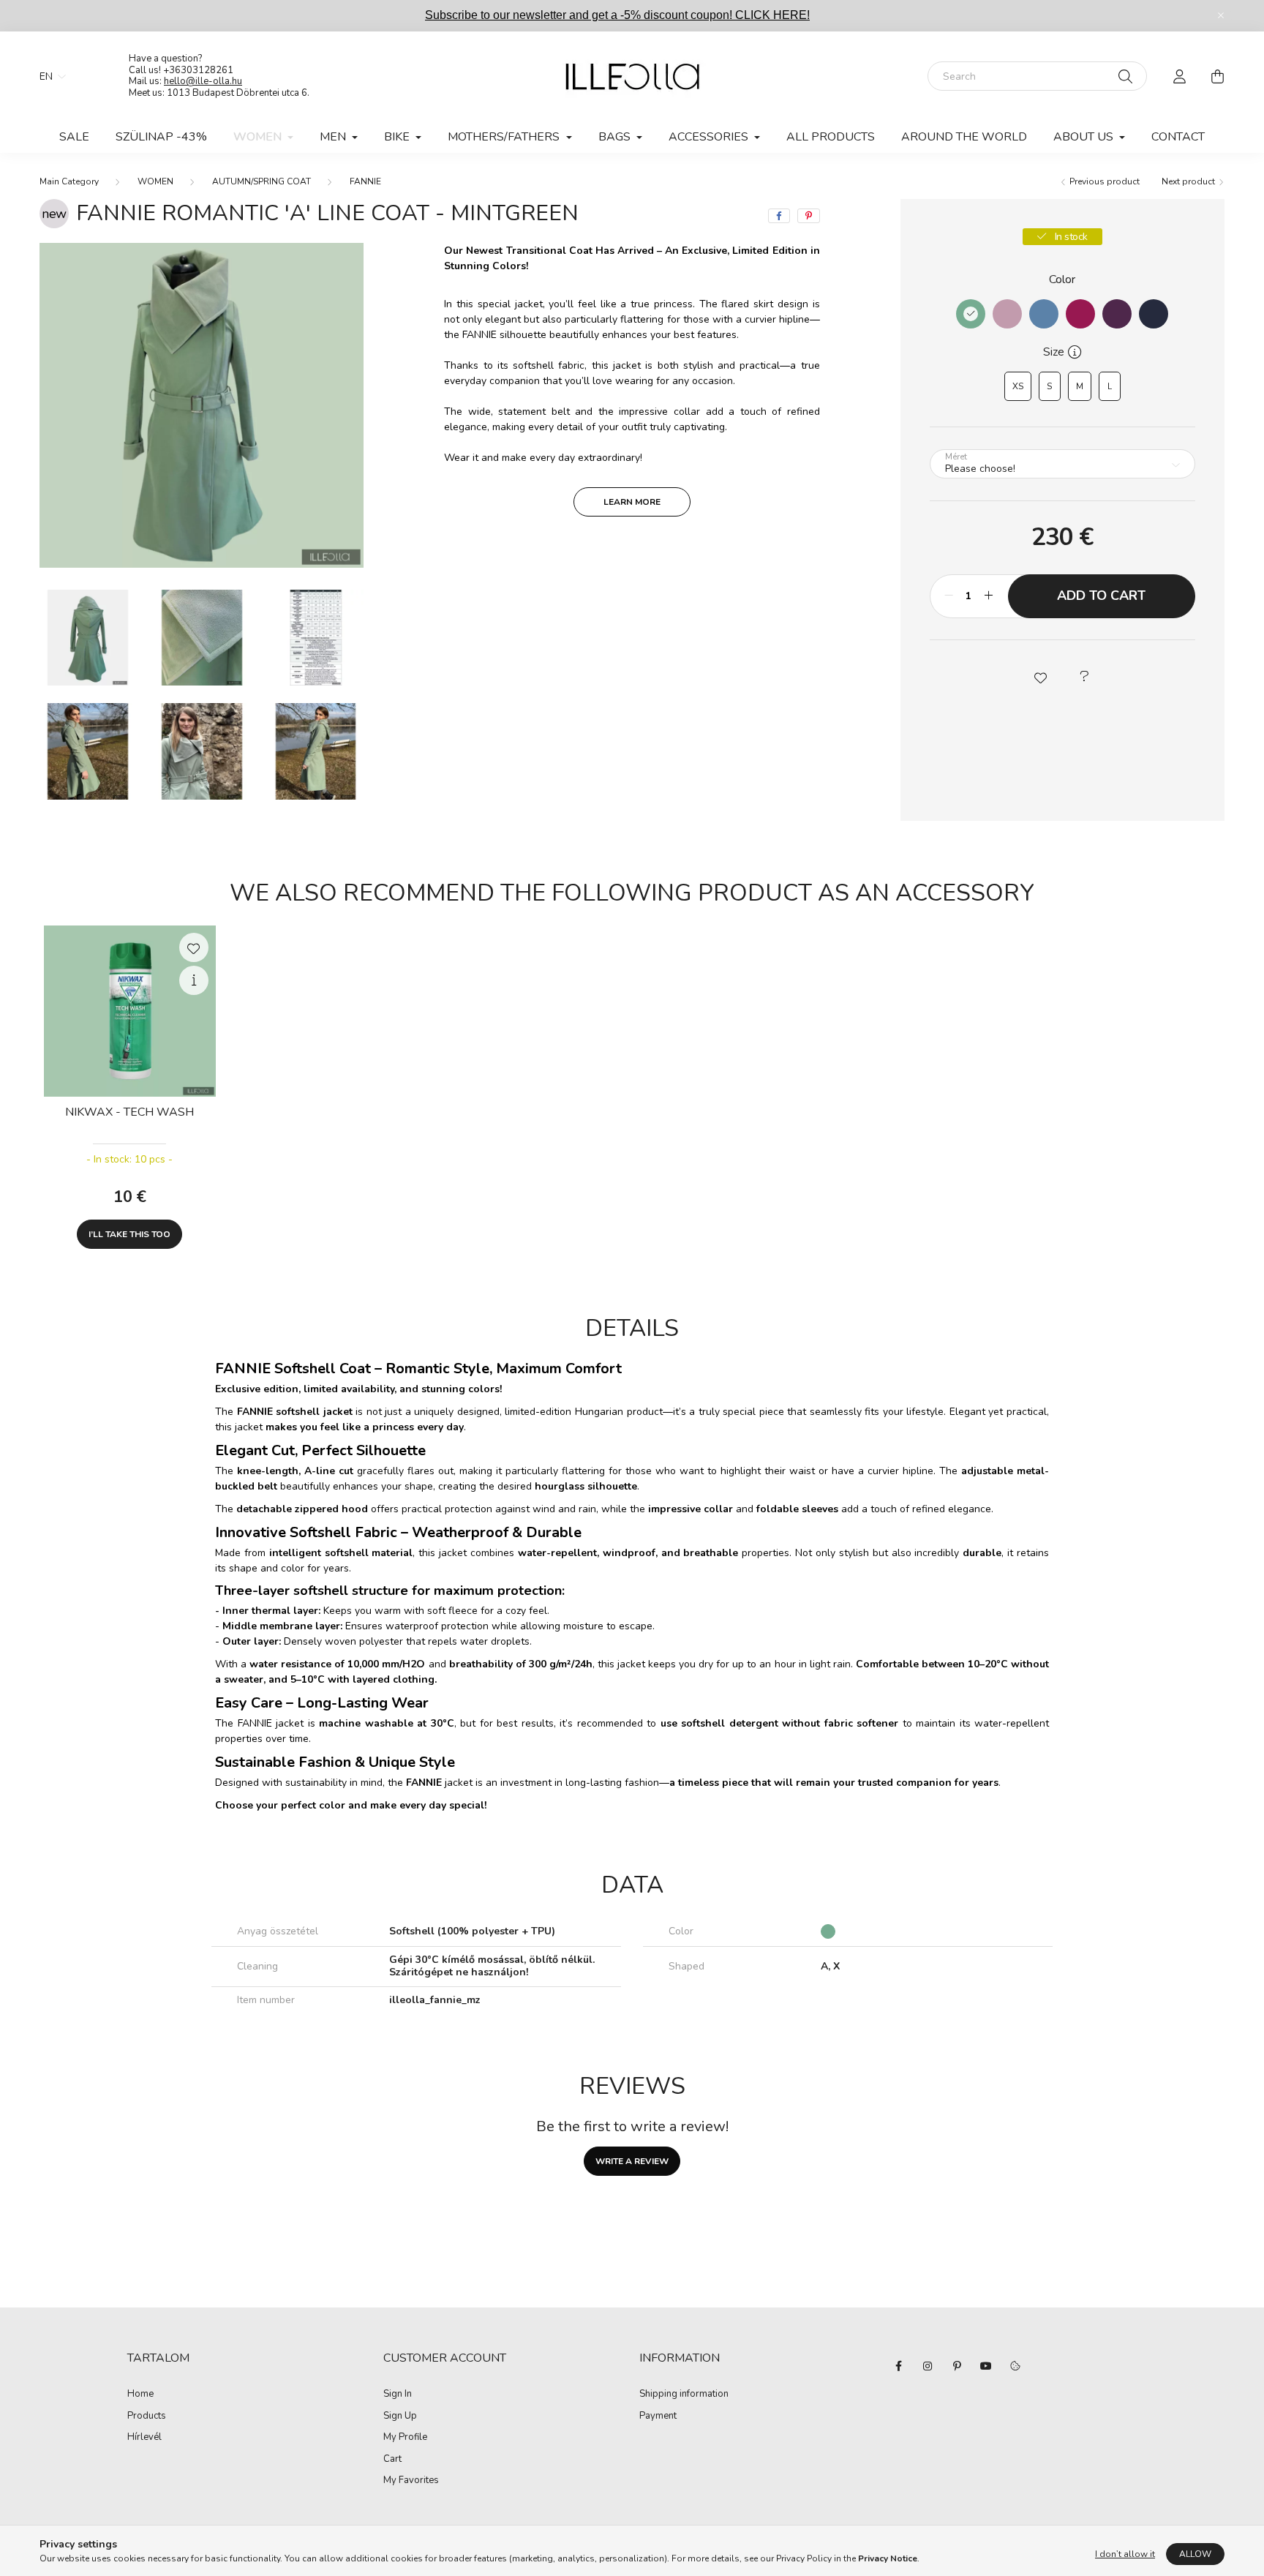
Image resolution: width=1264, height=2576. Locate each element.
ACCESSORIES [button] (710, 137)
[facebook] (779, 216)
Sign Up (400, 2417)
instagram (928, 2366)
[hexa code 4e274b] (1117, 314)
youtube (986, 2366)
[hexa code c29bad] (1007, 314)
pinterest (957, 2366)
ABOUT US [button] (1085, 137)
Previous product (1103, 181)
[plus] (989, 596)
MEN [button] (334, 137)
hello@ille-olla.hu (203, 81)
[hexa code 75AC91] (971, 314)
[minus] (949, 596)
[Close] (1221, 15)
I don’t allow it (1125, 2554)
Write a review (632, 2161)
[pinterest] (809, 216)
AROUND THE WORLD (964, 137)
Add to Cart (1101, 596)
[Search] (1125, 76)
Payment (658, 2417)
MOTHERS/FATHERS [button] (505, 137)
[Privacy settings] (1015, 2366)
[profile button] (1179, 76)
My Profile (405, 2438)
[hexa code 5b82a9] (1044, 314)
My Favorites (411, 2481)
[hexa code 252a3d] (1154, 314)
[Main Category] (69, 181)
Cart (392, 2460)
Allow (1195, 2554)
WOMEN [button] (259, 137)
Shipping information (684, 2395)
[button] (1040, 677)
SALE (74, 137)
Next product (1189, 181)
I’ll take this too (129, 1234)
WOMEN (155, 181)
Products (147, 2417)
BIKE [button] (398, 137)
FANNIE (365, 181)
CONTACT (1178, 137)
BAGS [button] (616, 137)
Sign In (398, 2395)
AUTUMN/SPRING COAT (262, 181)
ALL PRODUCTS (831, 137)
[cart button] (1217, 76)
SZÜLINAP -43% (161, 137)
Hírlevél (144, 2438)
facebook (898, 2366)
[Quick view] (194, 980)
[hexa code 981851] (1080, 314)
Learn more (632, 502)
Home (140, 2395)
